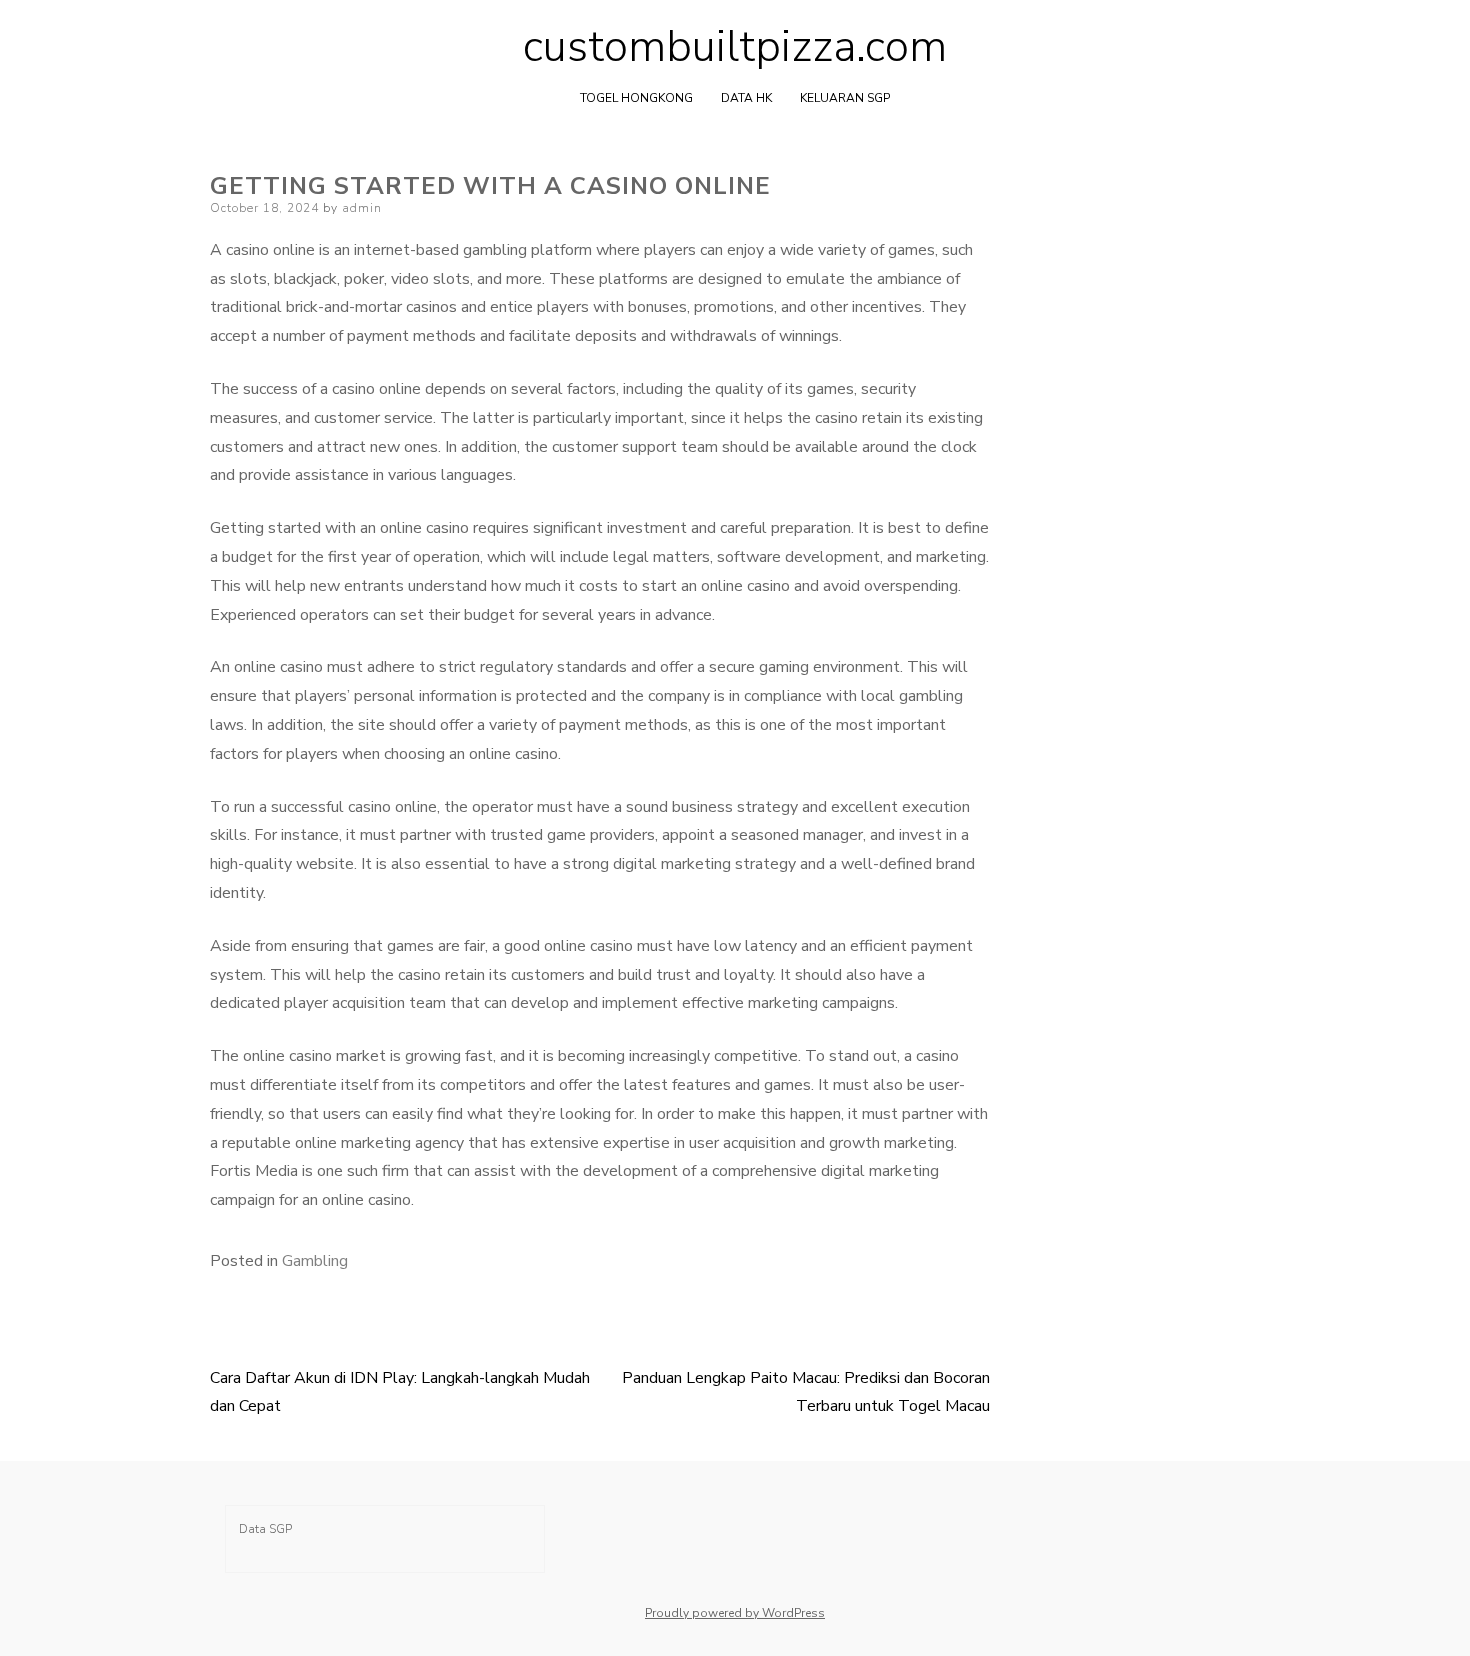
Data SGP (265, 1529)
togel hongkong (636, 98)
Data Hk (746, 98)
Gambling (315, 1261)
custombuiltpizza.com (735, 47)
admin (362, 208)
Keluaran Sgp (845, 98)
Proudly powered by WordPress (735, 1613)
